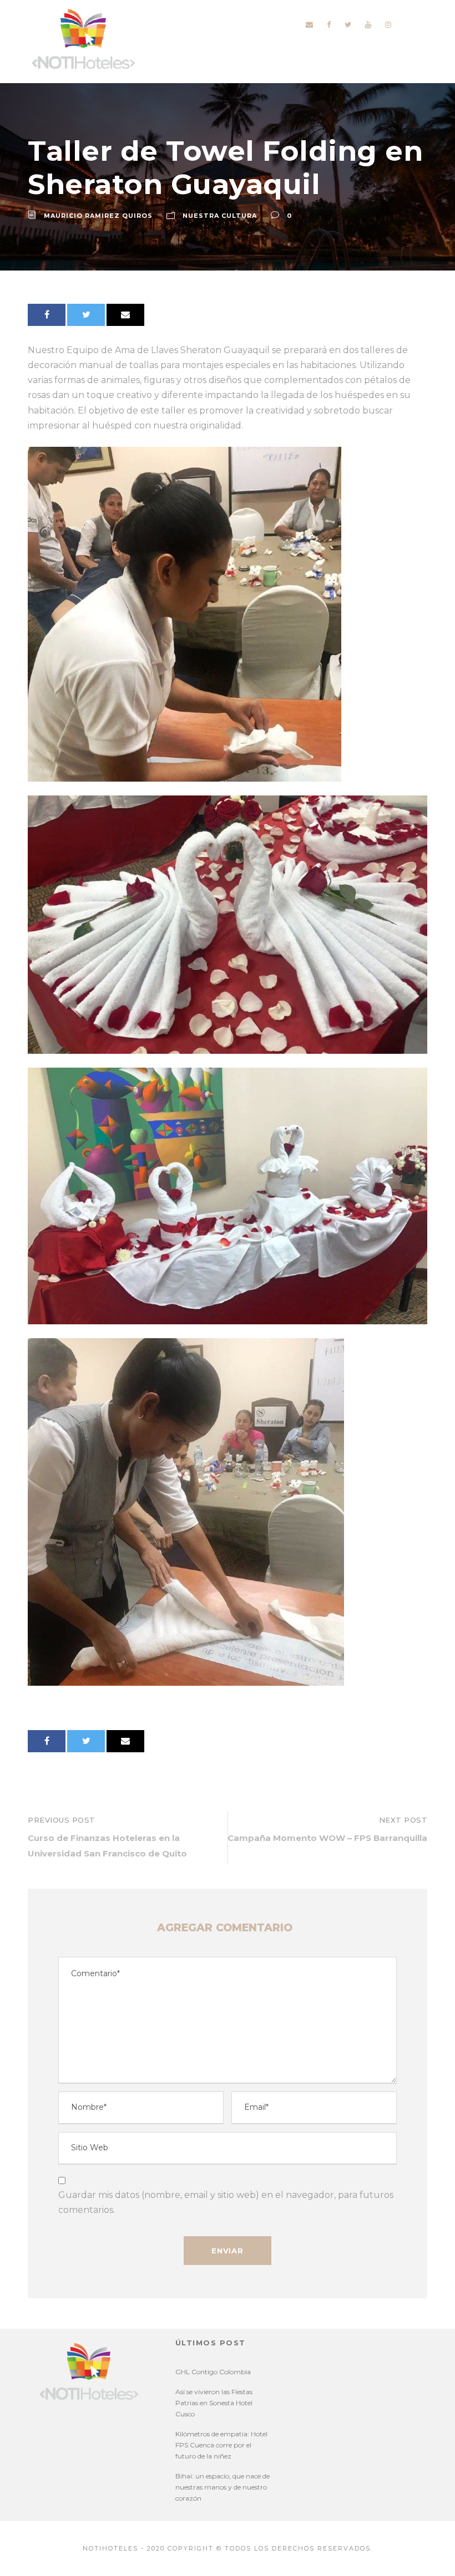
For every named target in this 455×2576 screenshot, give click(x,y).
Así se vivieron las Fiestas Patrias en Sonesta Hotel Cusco (214, 2403)
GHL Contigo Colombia (213, 2372)
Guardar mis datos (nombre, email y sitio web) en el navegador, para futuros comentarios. (226, 2202)
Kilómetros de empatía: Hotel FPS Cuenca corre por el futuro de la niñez (221, 2445)
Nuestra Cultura (220, 216)
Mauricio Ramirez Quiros (98, 216)
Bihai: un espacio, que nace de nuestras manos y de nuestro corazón (223, 2487)
